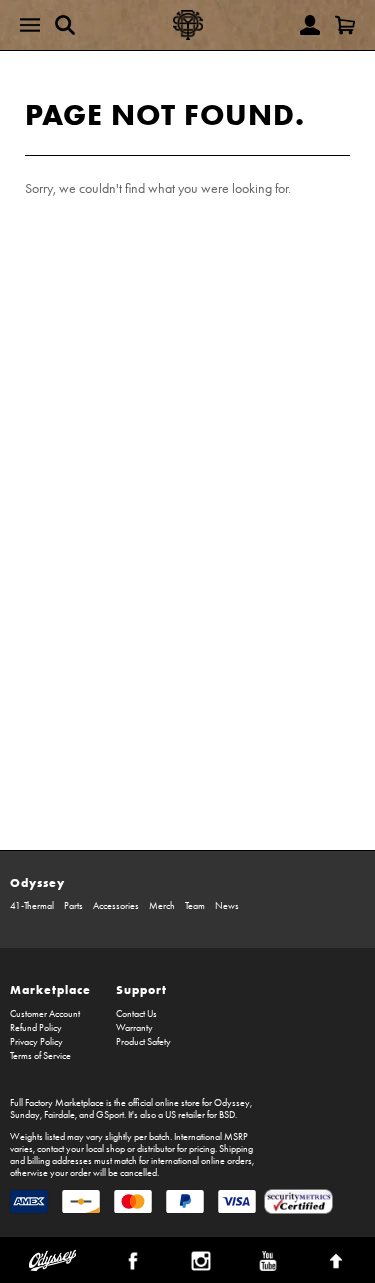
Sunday (25, 1115)
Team (195, 906)
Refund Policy (36, 1028)
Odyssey (37, 882)
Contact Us (136, 1014)
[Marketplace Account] (310, 25)
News (227, 906)
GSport (110, 1115)
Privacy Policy (36, 1042)
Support (141, 989)
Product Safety (143, 1042)
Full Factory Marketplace (57, 1103)
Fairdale (59, 1115)
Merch (162, 906)
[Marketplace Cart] (345, 25)
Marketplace (50, 989)
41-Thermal (32, 906)
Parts (73, 906)
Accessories (116, 906)
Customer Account (45, 1014)
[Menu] (30, 25)
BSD (227, 1115)
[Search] (65, 25)
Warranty (134, 1028)
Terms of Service (40, 1056)
